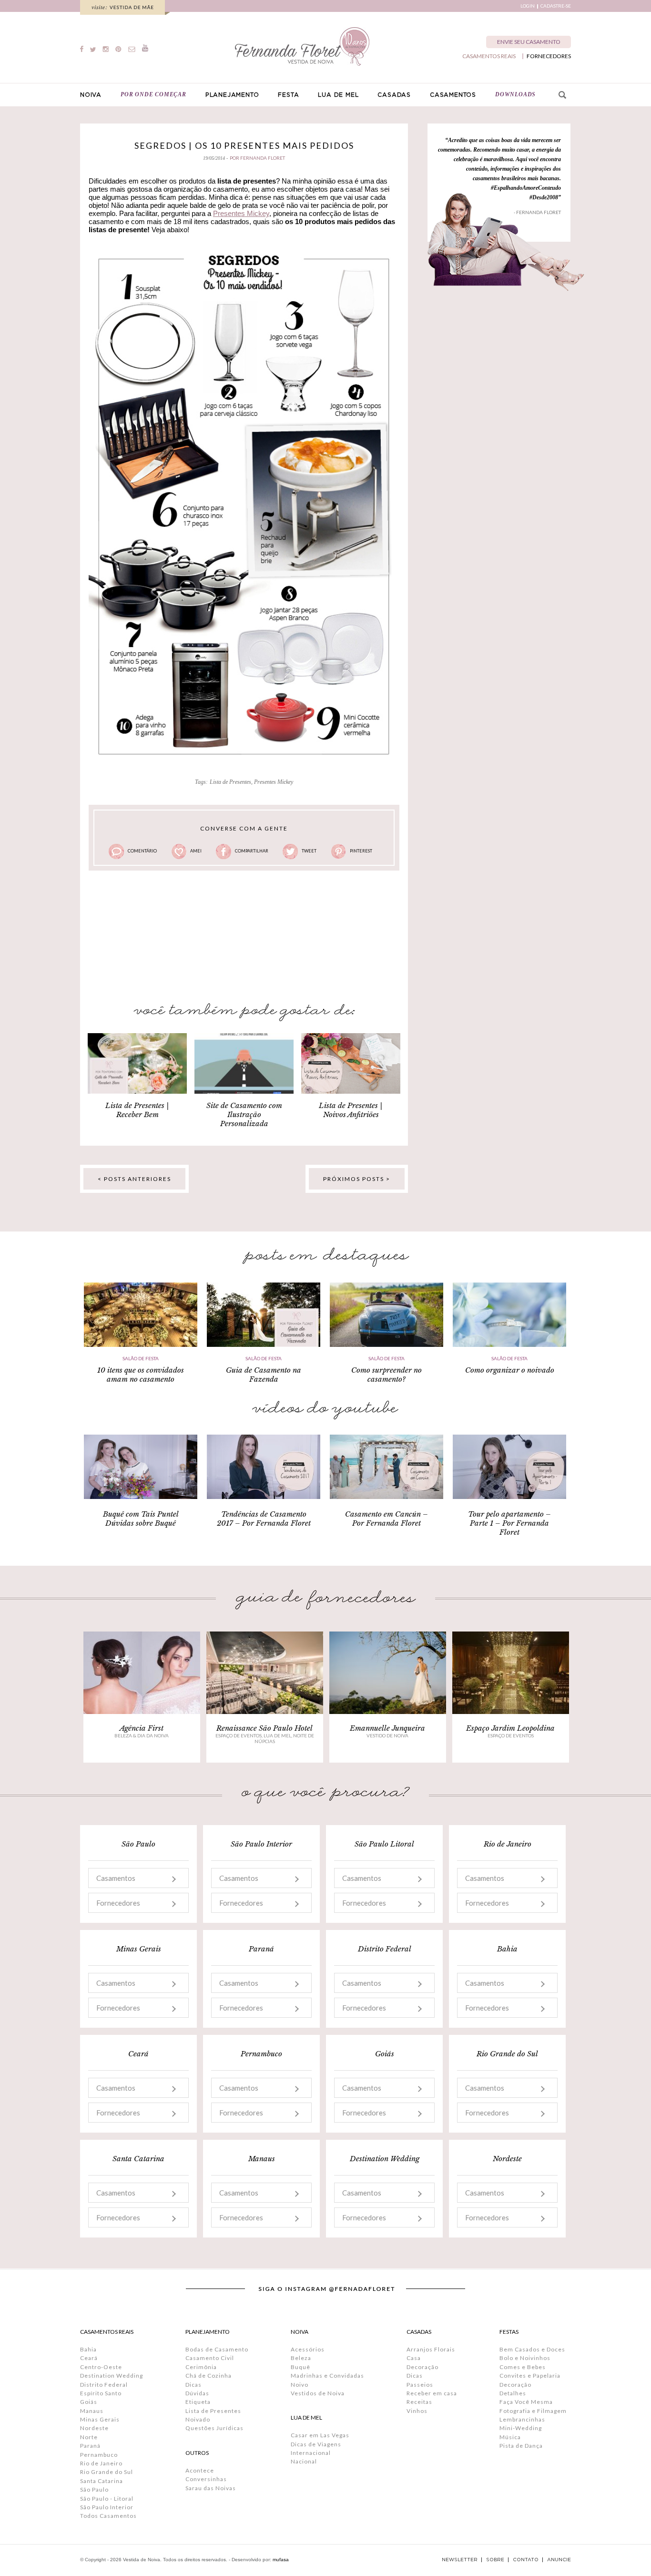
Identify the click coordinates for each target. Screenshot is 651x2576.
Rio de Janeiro (101, 2463)
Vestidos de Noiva (318, 2393)
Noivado (198, 2419)
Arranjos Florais (431, 2349)
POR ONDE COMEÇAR (153, 94)
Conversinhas (206, 2479)
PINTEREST (361, 851)
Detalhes (513, 2393)
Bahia (88, 2349)
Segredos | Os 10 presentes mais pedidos (244, 145)
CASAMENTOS (453, 95)
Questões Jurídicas (214, 2428)
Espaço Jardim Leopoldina (510, 1728)
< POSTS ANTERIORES (134, 1179)
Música (510, 2437)
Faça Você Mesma (526, 2402)
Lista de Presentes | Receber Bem (137, 1110)
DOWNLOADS (515, 94)
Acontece (200, 2470)
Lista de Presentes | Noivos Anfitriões (351, 1110)
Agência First (142, 1728)
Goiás (89, 2402)
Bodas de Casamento (217, 2349)
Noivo (300, 2385)
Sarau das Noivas (211, 2488)
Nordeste (94, 2428)
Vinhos (417, 2411)
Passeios (420, 2385)
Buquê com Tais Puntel (141, 1514)
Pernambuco (99, 2455)
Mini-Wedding (521, 2428)
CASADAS (394, 95)
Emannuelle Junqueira (387, 1728)
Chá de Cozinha (209, 2376)
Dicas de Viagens (316, 2444)
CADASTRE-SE (556, 6)
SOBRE (495, 2560)
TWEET (309, 851)
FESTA (288, 95)
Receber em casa (432, 2393)
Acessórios (308, 2349)
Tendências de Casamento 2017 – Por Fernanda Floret (264, 1519)
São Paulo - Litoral (107, 2499)
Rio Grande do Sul (107, 2472)
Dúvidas (197, 2393)
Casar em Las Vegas (320, 2435)
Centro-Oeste (101, 2367)
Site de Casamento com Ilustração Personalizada (244, 1114)
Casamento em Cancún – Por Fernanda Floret (387, 1519)
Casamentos (116, 1878)
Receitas (419, 2402)
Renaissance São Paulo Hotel (264, 1728)
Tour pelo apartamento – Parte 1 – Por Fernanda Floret (509, 1523)
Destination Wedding (112, 2376)
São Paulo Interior (107, 2507)
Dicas (193, 2385)
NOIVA (91, 95)
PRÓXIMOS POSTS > (357, 1179)
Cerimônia (201, 2367)
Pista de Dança (521, 2446)
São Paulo (94, 2489)
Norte (89, 2437)
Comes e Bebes (523, 2367)
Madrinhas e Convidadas (327, 2376)
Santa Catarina (102, 2481)
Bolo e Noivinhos (525, 2358)
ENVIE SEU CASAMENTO (529, 42)
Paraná (90, 2446)
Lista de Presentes (230, 782)
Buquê (300, 2367)
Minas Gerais (100, 2419)
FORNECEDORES (549, 56)
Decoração (422, 2367)
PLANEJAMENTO (232, 95)
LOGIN (528, 6)
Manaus (92, 2411)
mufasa (281, 2560)
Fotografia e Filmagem (533, 2411)
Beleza (301, 2358)
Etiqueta (198, 2402)
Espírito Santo (101, 2393)
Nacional (304, 2461)
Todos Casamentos (108, 2516)
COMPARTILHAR (252, 851)
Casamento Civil (210, 2358)
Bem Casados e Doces (532, 2349)
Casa (414, 2358)
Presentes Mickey (241, 213)
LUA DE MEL (338, 95)
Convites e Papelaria (530, 2376)
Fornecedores (118, 1903)
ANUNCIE (559, 2560)
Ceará (89, 2358)
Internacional (311, 2453)
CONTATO (526, 2560)
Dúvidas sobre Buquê (141, 1523)
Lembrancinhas (522, 2419)
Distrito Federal (104, 2385)
